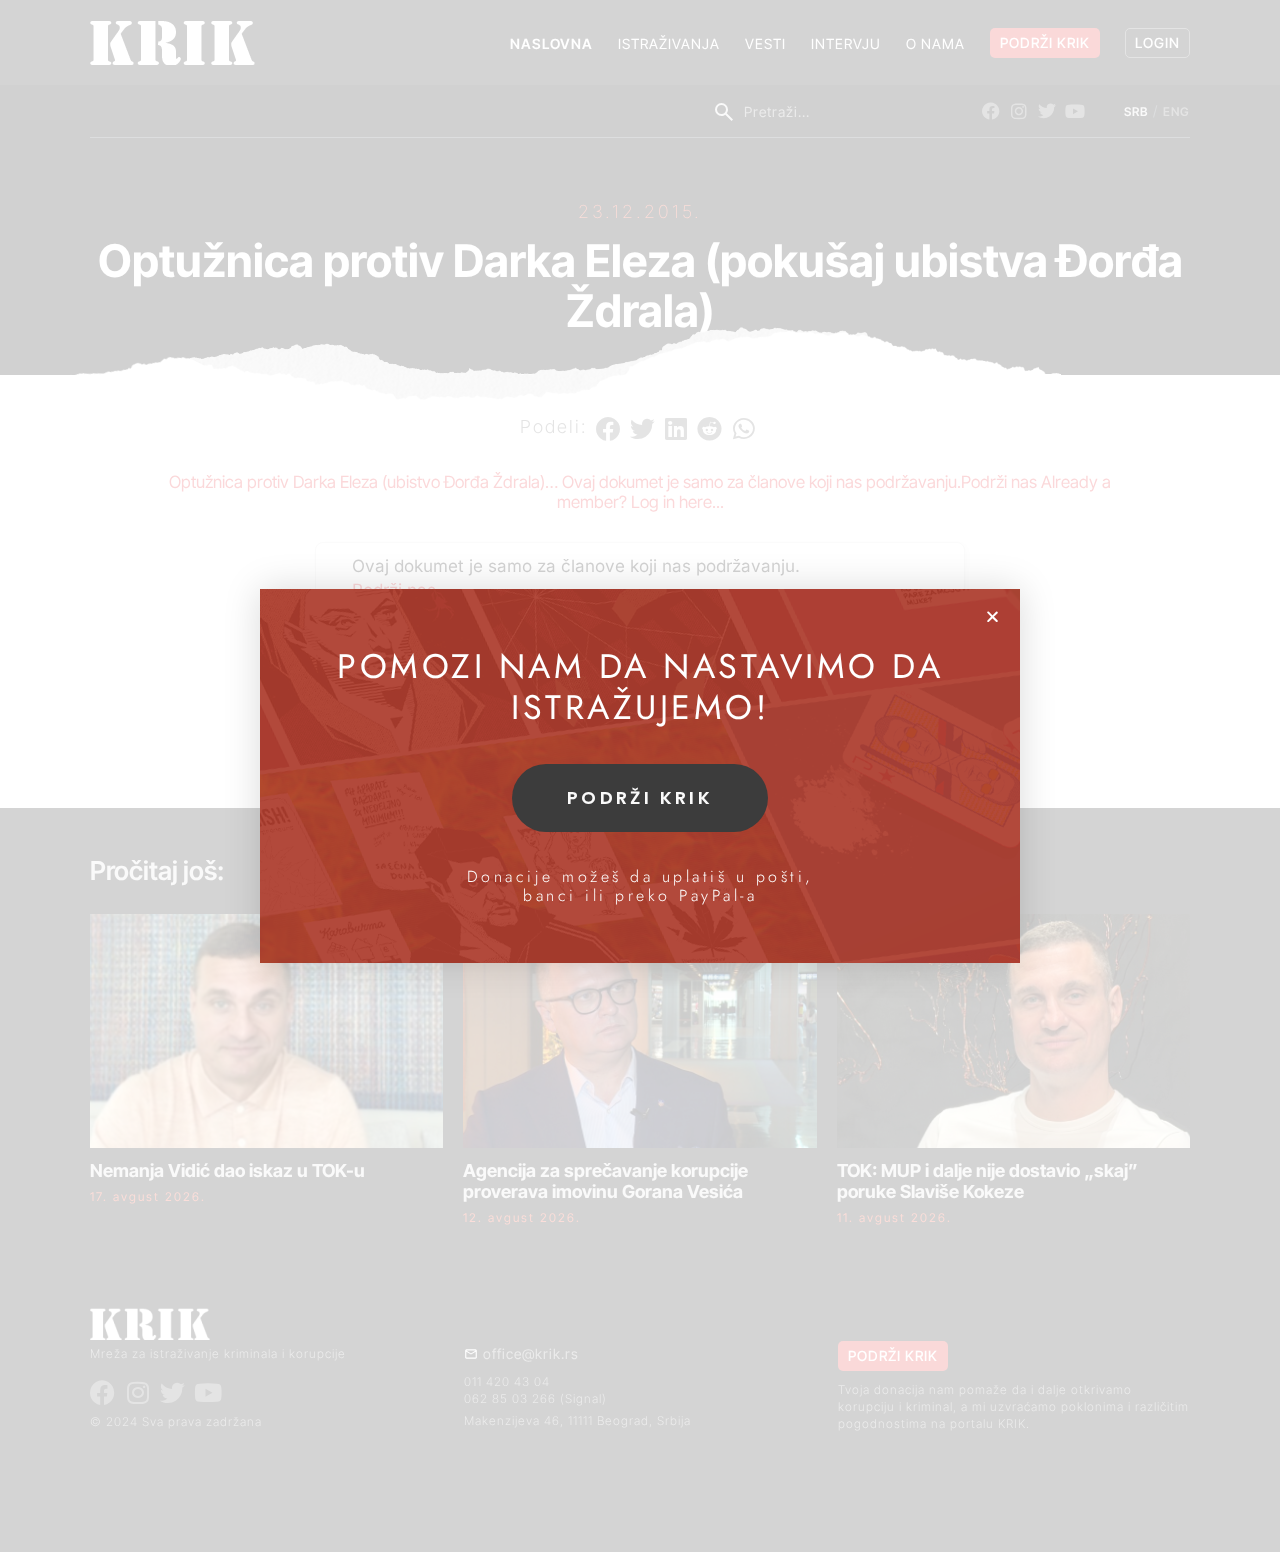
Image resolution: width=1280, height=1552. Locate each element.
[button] (992, 616)
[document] (640, 776)
